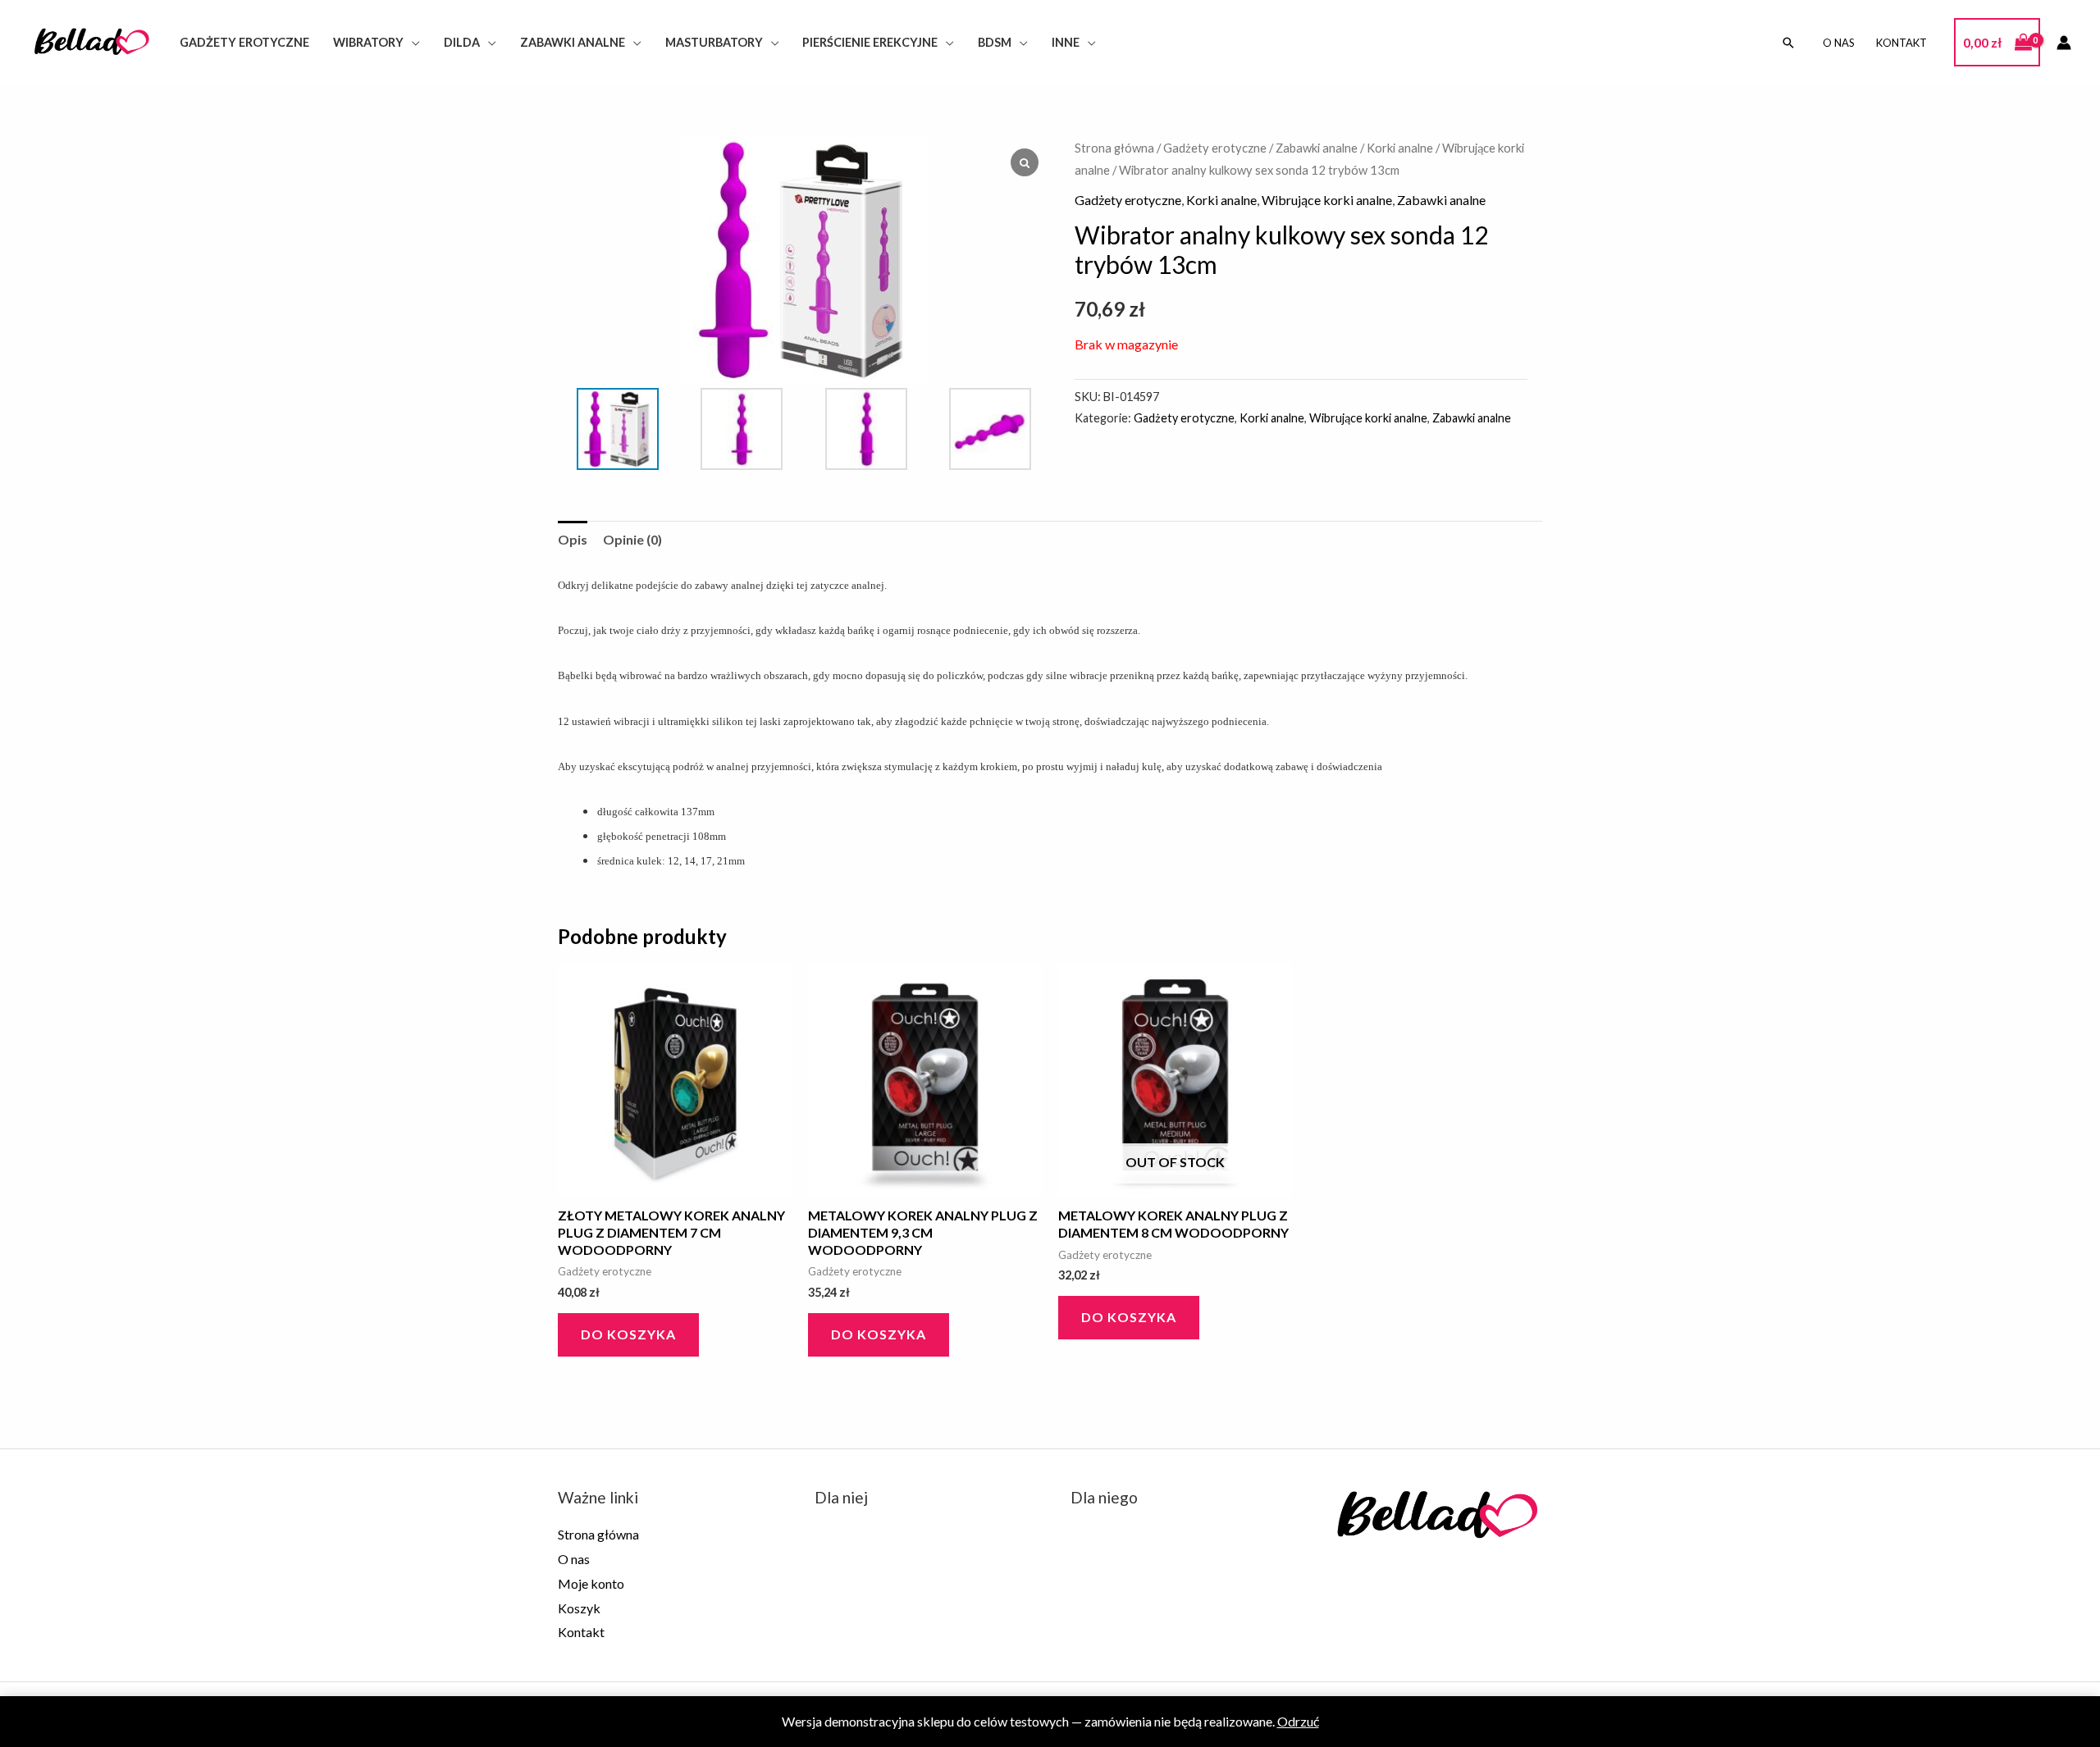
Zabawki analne (573, 42)
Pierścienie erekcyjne (870, 42)
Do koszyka (1129, 1317)
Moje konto (591, 1583)
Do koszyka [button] (628, 1334)
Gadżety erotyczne (244, 42)
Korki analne (1400, 148)
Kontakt (1901, 43)
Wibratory (368, 42)
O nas (1839, 43)
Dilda (462, 42)
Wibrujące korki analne (1327, 200)
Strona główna (1114, 148)
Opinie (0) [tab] (632, 539)
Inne (1066, 42)
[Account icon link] (2064, 43)
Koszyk (579, 1608)
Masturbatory (714, 42)
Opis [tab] (573, 539)
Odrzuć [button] (1298, 1721)
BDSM (995, 42)
